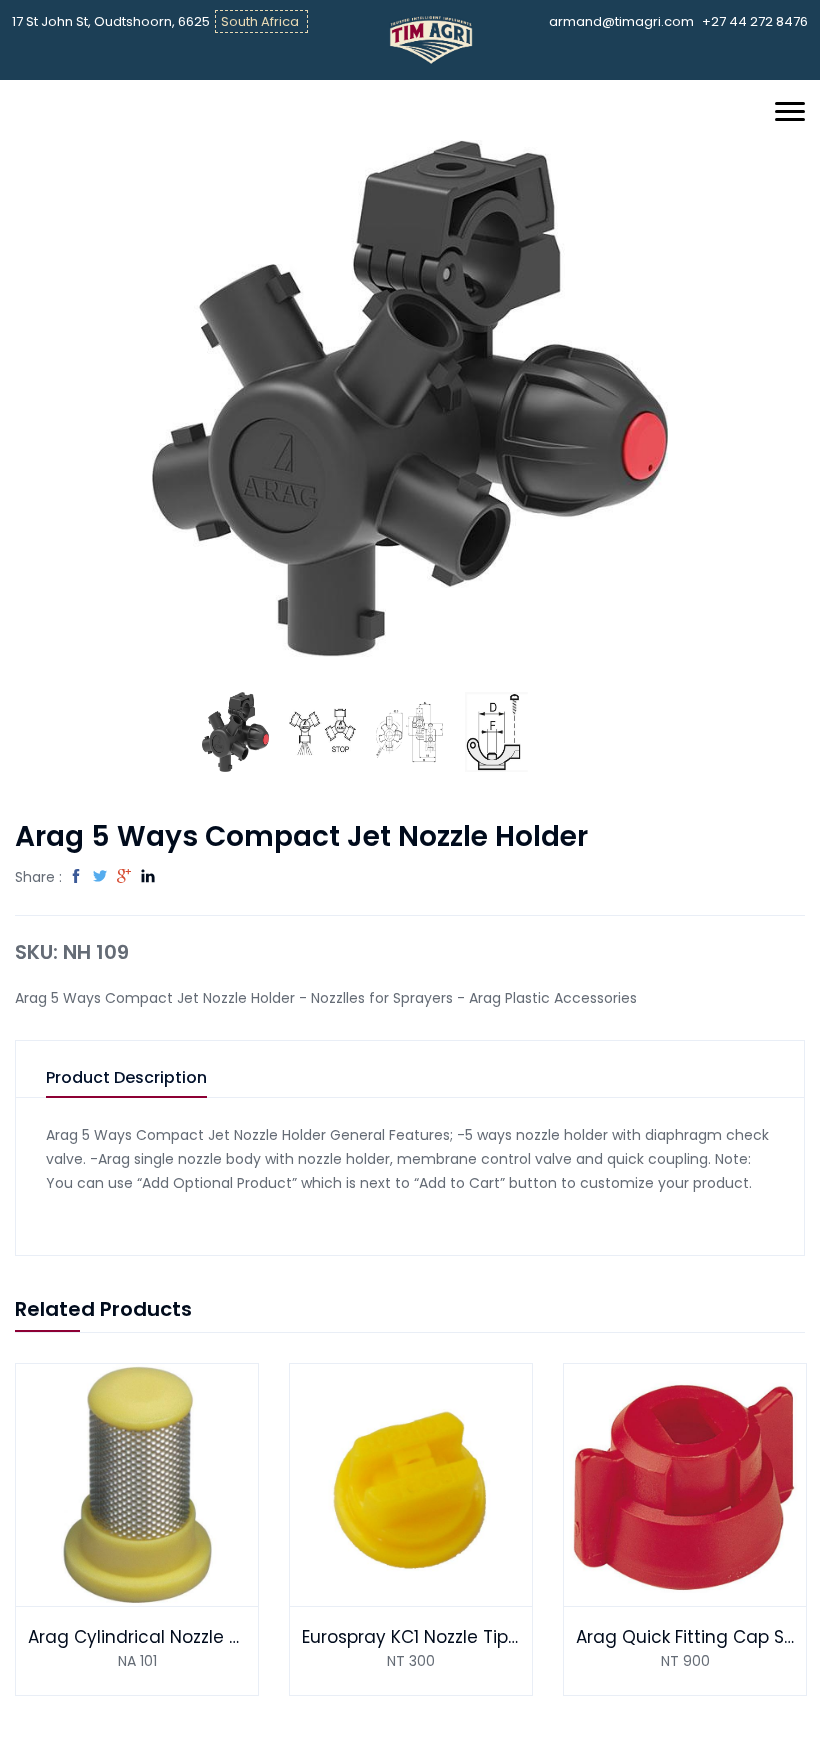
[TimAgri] (431, 39)
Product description (126, 1078)
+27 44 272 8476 (755, 21)
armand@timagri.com (621, 21)
